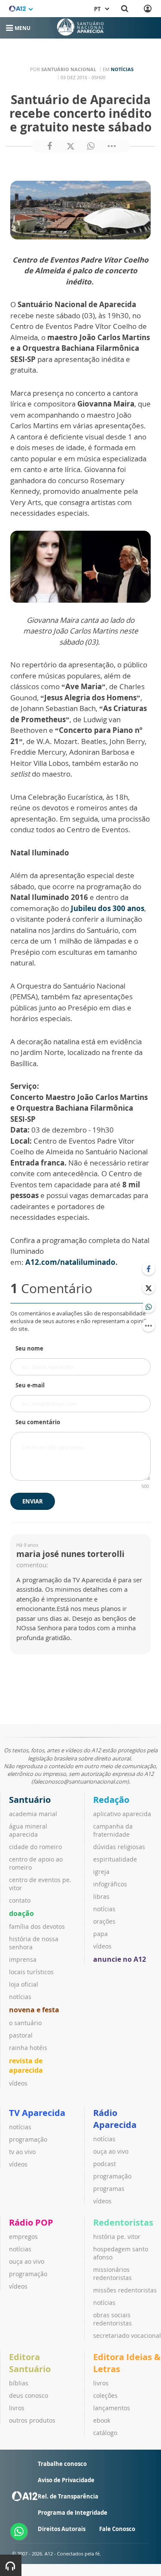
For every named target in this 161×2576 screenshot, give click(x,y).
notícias (20, 1997)
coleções (105, 2395)
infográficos (110, 1884)
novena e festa (34, 2010)
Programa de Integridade (73, 2513)
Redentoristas (123, 2222)
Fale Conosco (117, 2529)
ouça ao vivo (111, 2151)
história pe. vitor (117, 2237)
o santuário (25, 2023)
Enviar (33, 1501)
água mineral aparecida (28, 1830)
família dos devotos (37, 1926)
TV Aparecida (37, 2113)
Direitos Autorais (62, 2529)
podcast (105, 2164)
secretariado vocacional (127, 2335)
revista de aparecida (26, 2065)
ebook (102, 2420)
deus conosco (29, 2395)
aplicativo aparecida (122, 1814)
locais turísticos (31, 1972)
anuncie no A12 (120, 1959)
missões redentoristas (125, 2290)
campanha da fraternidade (113, 1830)
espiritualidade (115, 1859)
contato (20, 1900)
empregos (23, 2237)
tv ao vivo (22, 2152)
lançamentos (112, 2408)
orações (104, 1921)
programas (109, 2189)
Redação (111, 1800)
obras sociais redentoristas (112, 2319)
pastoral (21, 2035)
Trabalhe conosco (62, 2464)
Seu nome (29, 1348)
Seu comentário (38, 1422)
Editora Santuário (30, 2363)
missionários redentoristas (112, 2274)
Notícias (122, 69)
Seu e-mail (30, 1385)
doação (21, 1913)
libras (101, 1896)
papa (100, 1934)
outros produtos (32, 2420)
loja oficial (24, 1984)
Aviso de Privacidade (66, 2480)
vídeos (18, 2083)
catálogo (105, 2433)
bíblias (19, 2383)
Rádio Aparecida (115, 2119)
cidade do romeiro (35, 1847)
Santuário (30, 1800)
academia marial (33, 1814)
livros (17, 2408)
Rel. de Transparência (68, 2496)
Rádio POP (31, 2222)
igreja (101, 1872)
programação (28, 2139)
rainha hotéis (28, 2048)
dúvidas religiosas (119, 1847)
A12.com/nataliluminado (70, 1262)
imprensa (23, 1959)
